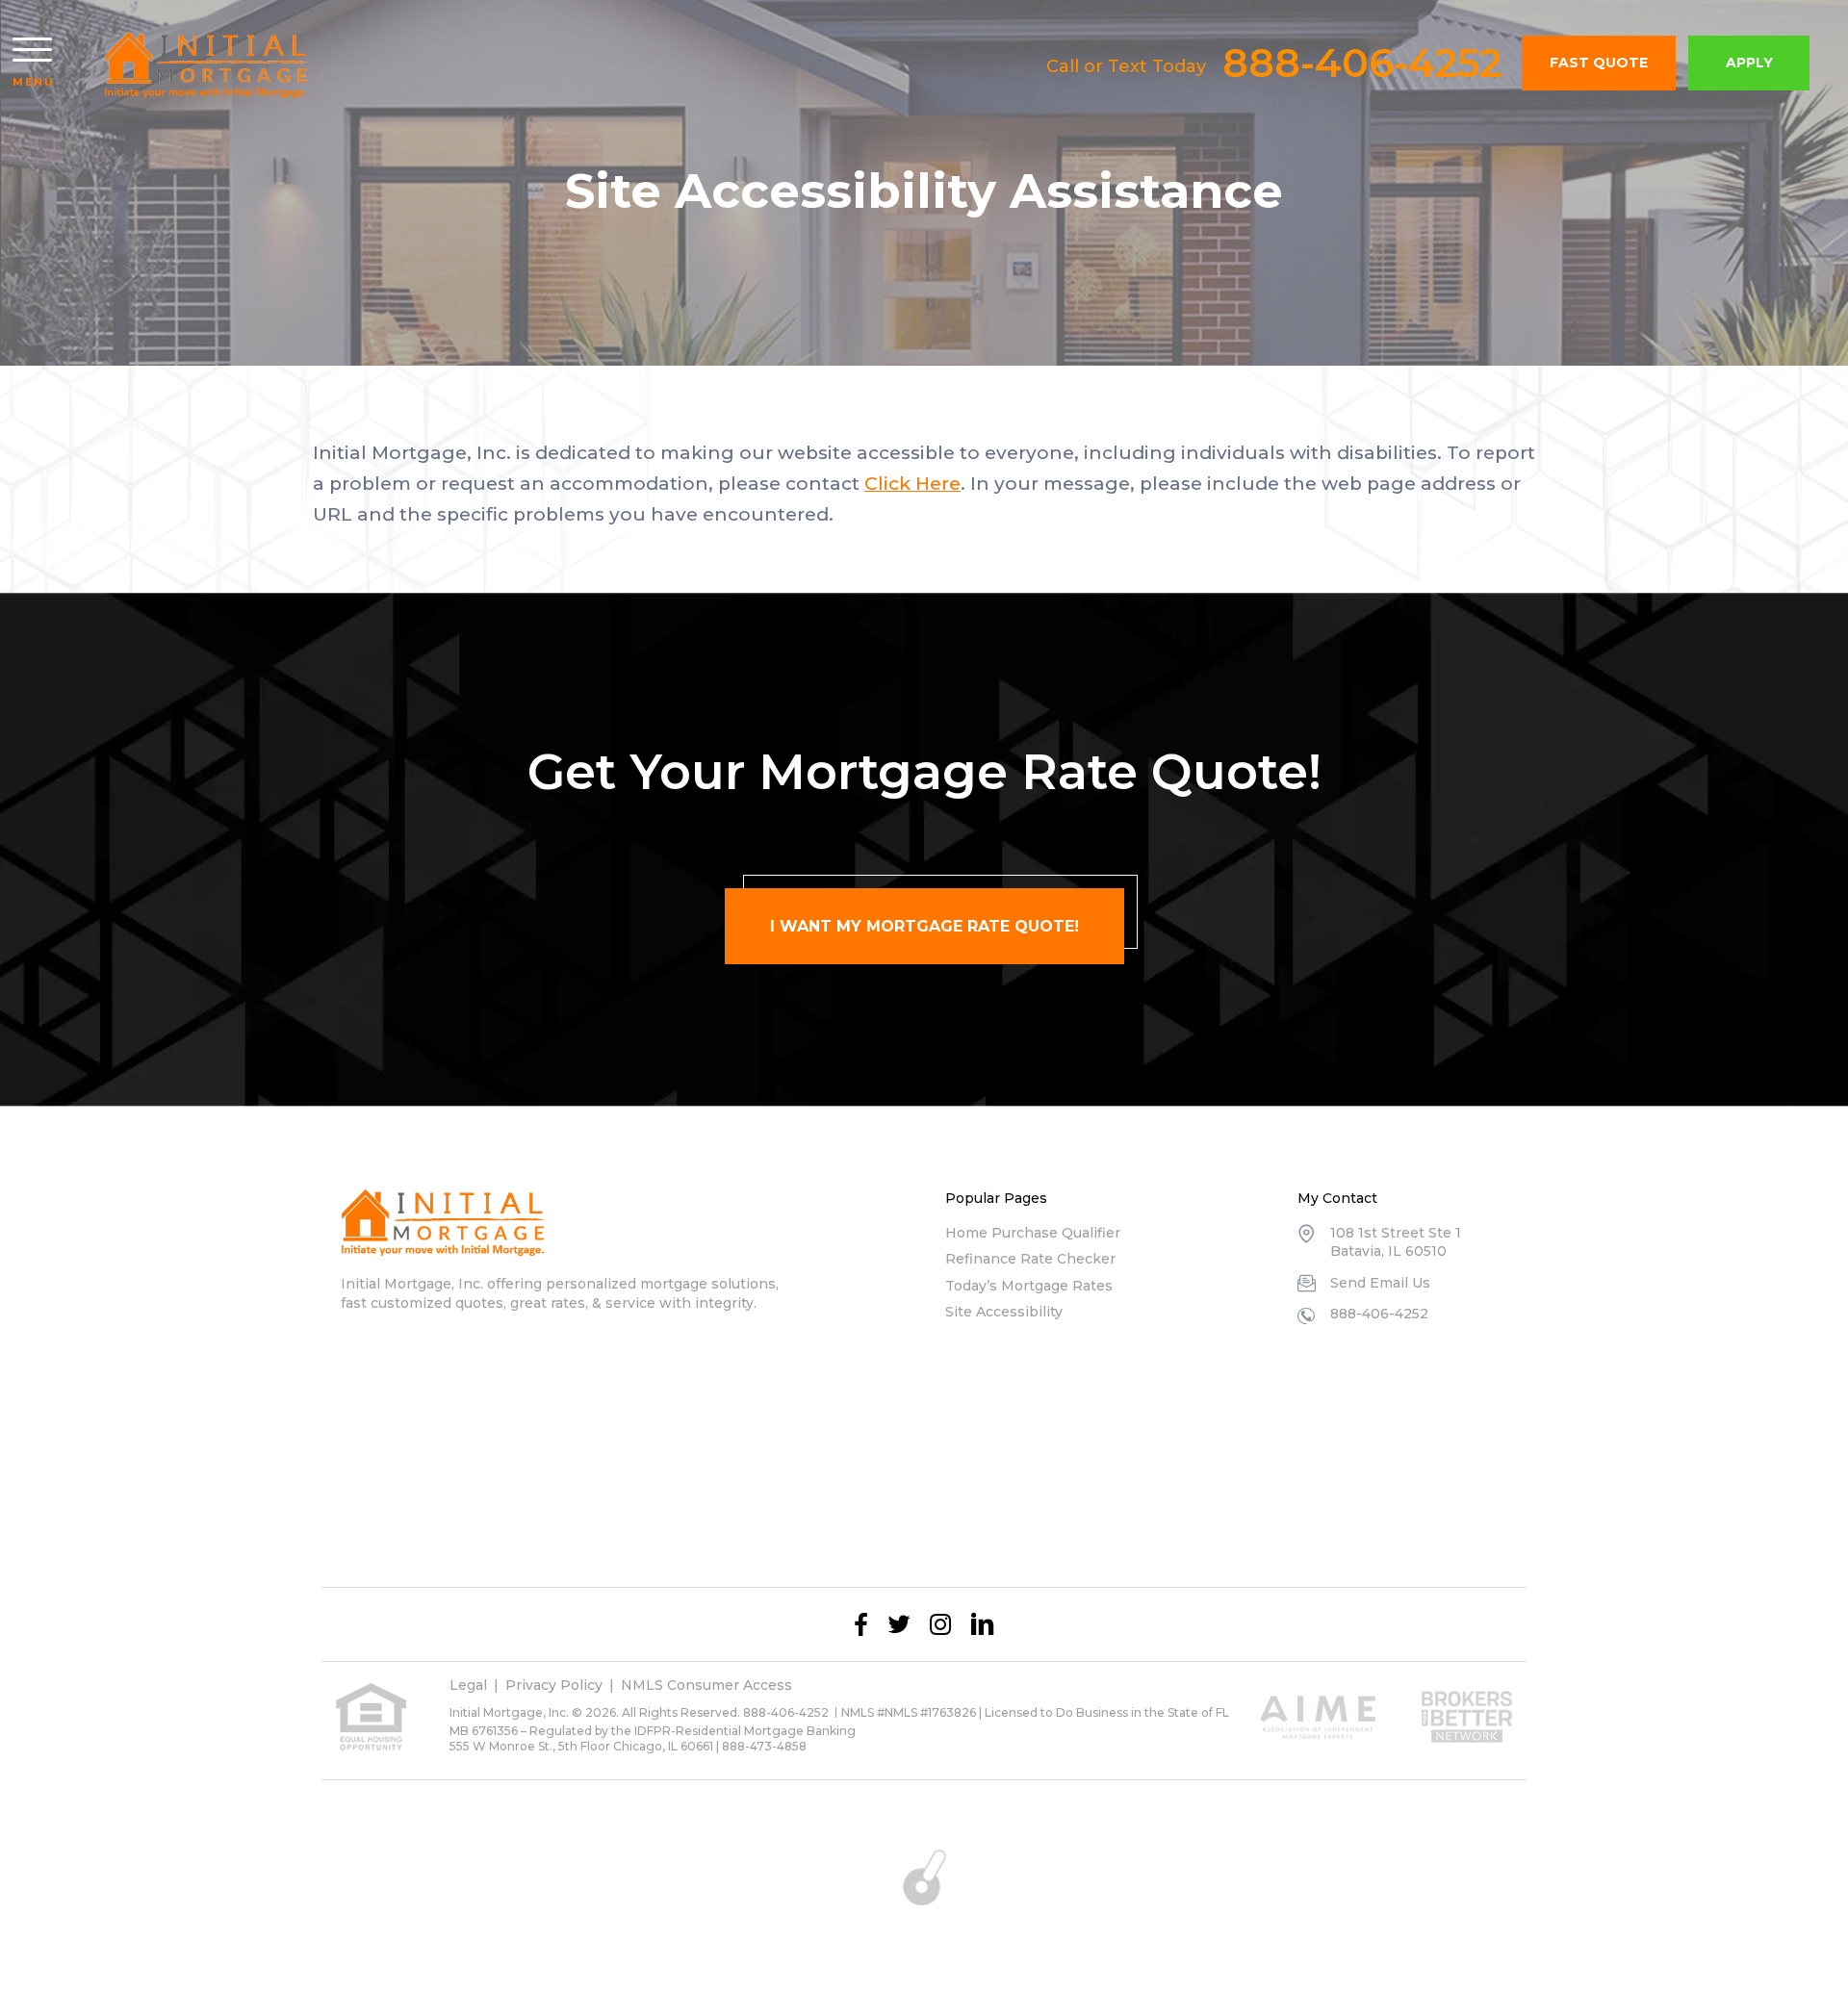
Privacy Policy (554, 1685)
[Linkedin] (983, 1624)
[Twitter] (899, 1624)
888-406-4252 (1362, 63)
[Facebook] (861, 1624)
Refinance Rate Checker (1030, 1259)
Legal (468, 1685)
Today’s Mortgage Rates (1029, 1286)
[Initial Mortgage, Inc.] (206, 64)
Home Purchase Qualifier (1033, 1233)
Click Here (912, 484)
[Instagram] (940, 1624)
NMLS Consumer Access (706, 1685)
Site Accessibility (1004, 1312)
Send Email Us (1380, 1283)
